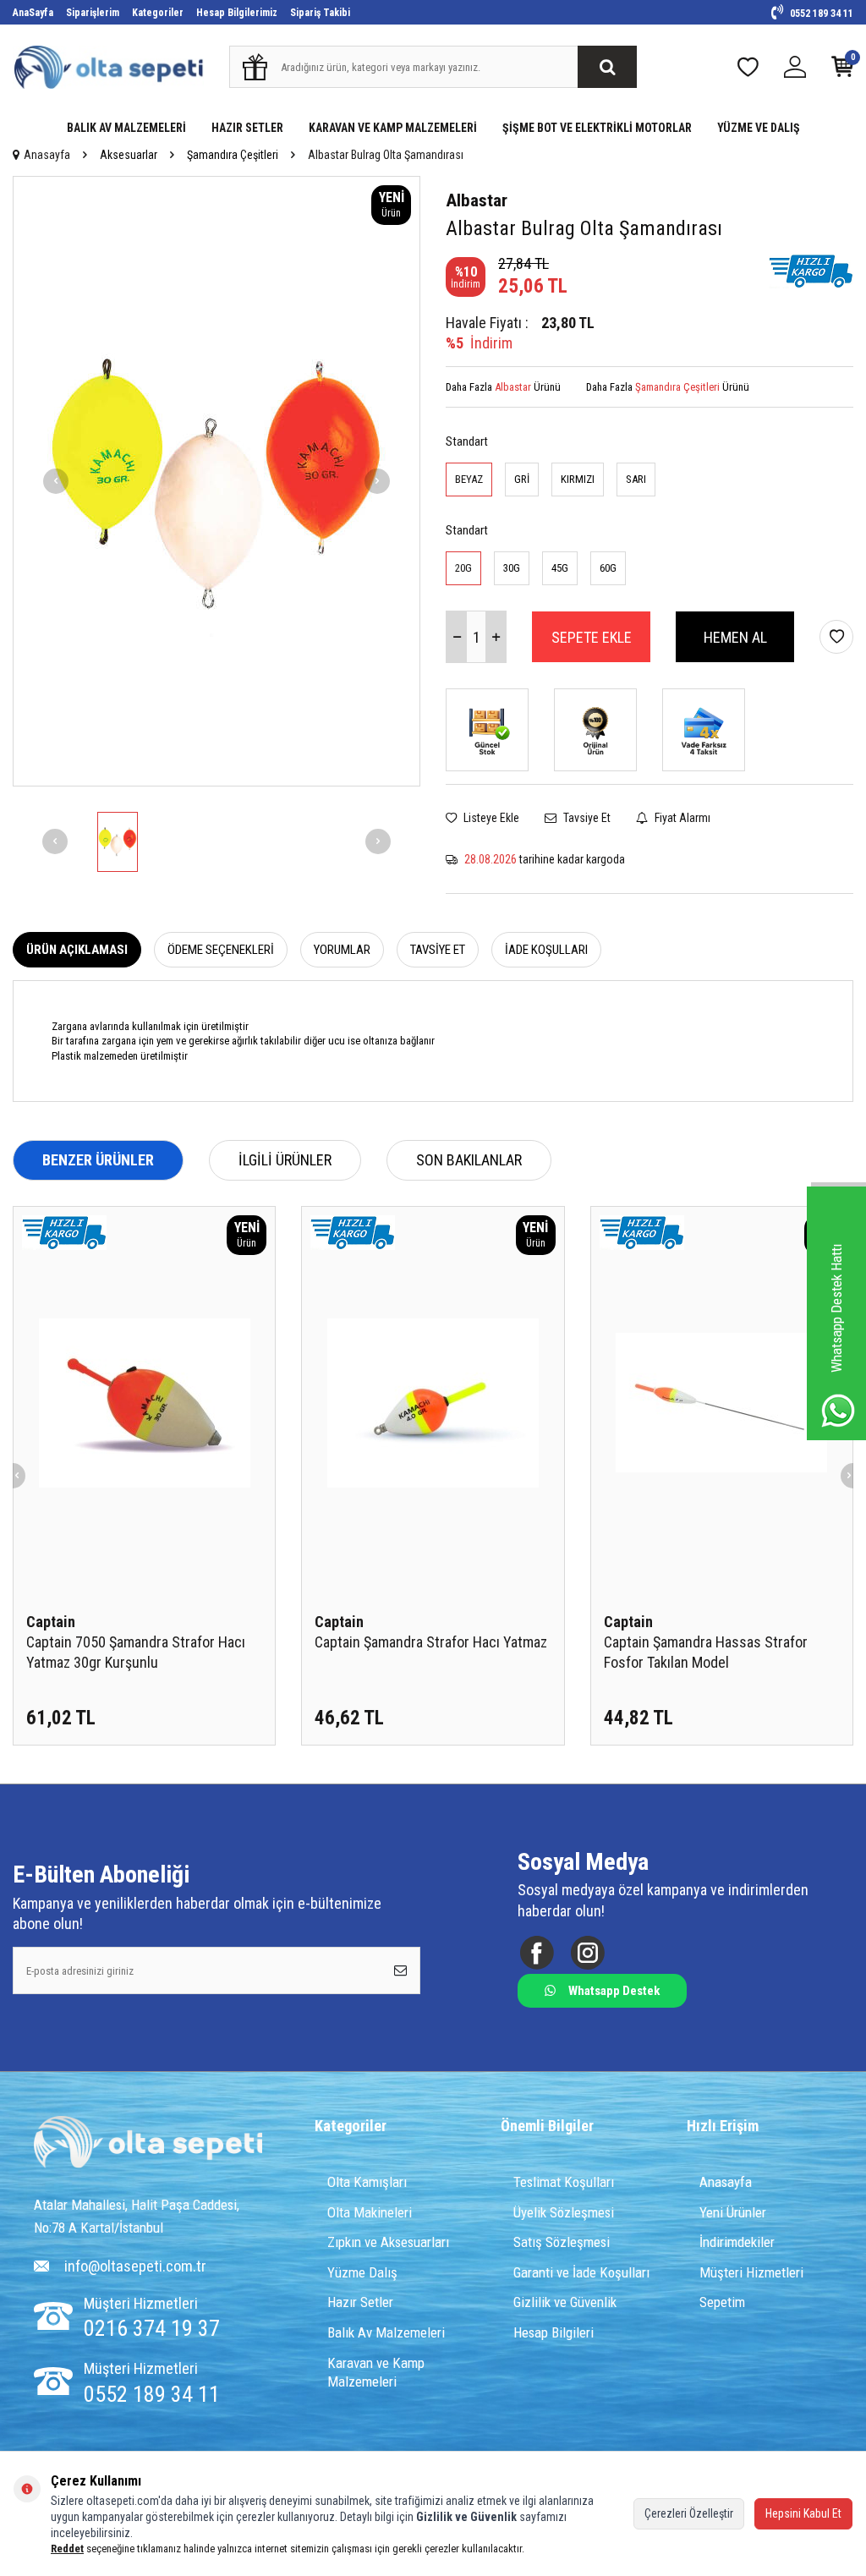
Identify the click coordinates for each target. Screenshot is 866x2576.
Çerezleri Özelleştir (689, 2513)
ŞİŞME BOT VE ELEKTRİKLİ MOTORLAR (597, 128)
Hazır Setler (360, 2302)
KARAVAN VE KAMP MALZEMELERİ (393, 128)
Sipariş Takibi (320, 13)
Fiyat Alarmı (681, 818)
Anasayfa (47, 155)
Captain (51, 1622)
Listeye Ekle (490, 818)
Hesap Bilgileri (554, 2332)
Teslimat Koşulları (564, 2182)
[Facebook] (537, 1953)
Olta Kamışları (367, 2182)
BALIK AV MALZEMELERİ (126, 128)
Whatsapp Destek (614, 1991)
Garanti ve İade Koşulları (581, 2272)
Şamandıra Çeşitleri (233, 155)
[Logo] (148, 2144)
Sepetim (722, 2302)
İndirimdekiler (737, 2242)
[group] (216, 481)
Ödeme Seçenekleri (221, 950)
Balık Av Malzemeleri (386, 2332)
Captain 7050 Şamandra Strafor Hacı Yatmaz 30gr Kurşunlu (136, 1652)
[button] (56, 481)
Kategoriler (158, 13)
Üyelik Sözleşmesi (564, 2212)
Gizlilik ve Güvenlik (565, 2302)
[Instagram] (587, 1953)
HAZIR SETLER (247, 128)
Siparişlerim (93, 13)
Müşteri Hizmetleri (751, 2272)
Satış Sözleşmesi (562, 2242)
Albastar (477, 200)
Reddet (67, 2549)
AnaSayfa (33, 13)
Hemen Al (735, 637)
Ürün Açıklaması (77, 950)
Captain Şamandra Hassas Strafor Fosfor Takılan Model (706, 1652)
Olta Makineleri (370, 2212)
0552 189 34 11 (820, 14)
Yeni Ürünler (733, 2212)
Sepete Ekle (592, 637)
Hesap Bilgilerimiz (237, 13)
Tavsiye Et (586, 818)
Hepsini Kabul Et (803, 2513)
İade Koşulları (546, 950)
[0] (842, 71)
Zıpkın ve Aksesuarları (388, 2242)
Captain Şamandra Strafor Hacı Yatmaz (431, 1642)
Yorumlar (342, 950)
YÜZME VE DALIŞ (759, 128)
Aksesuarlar (129, 155)
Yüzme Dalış (362, 2272)
